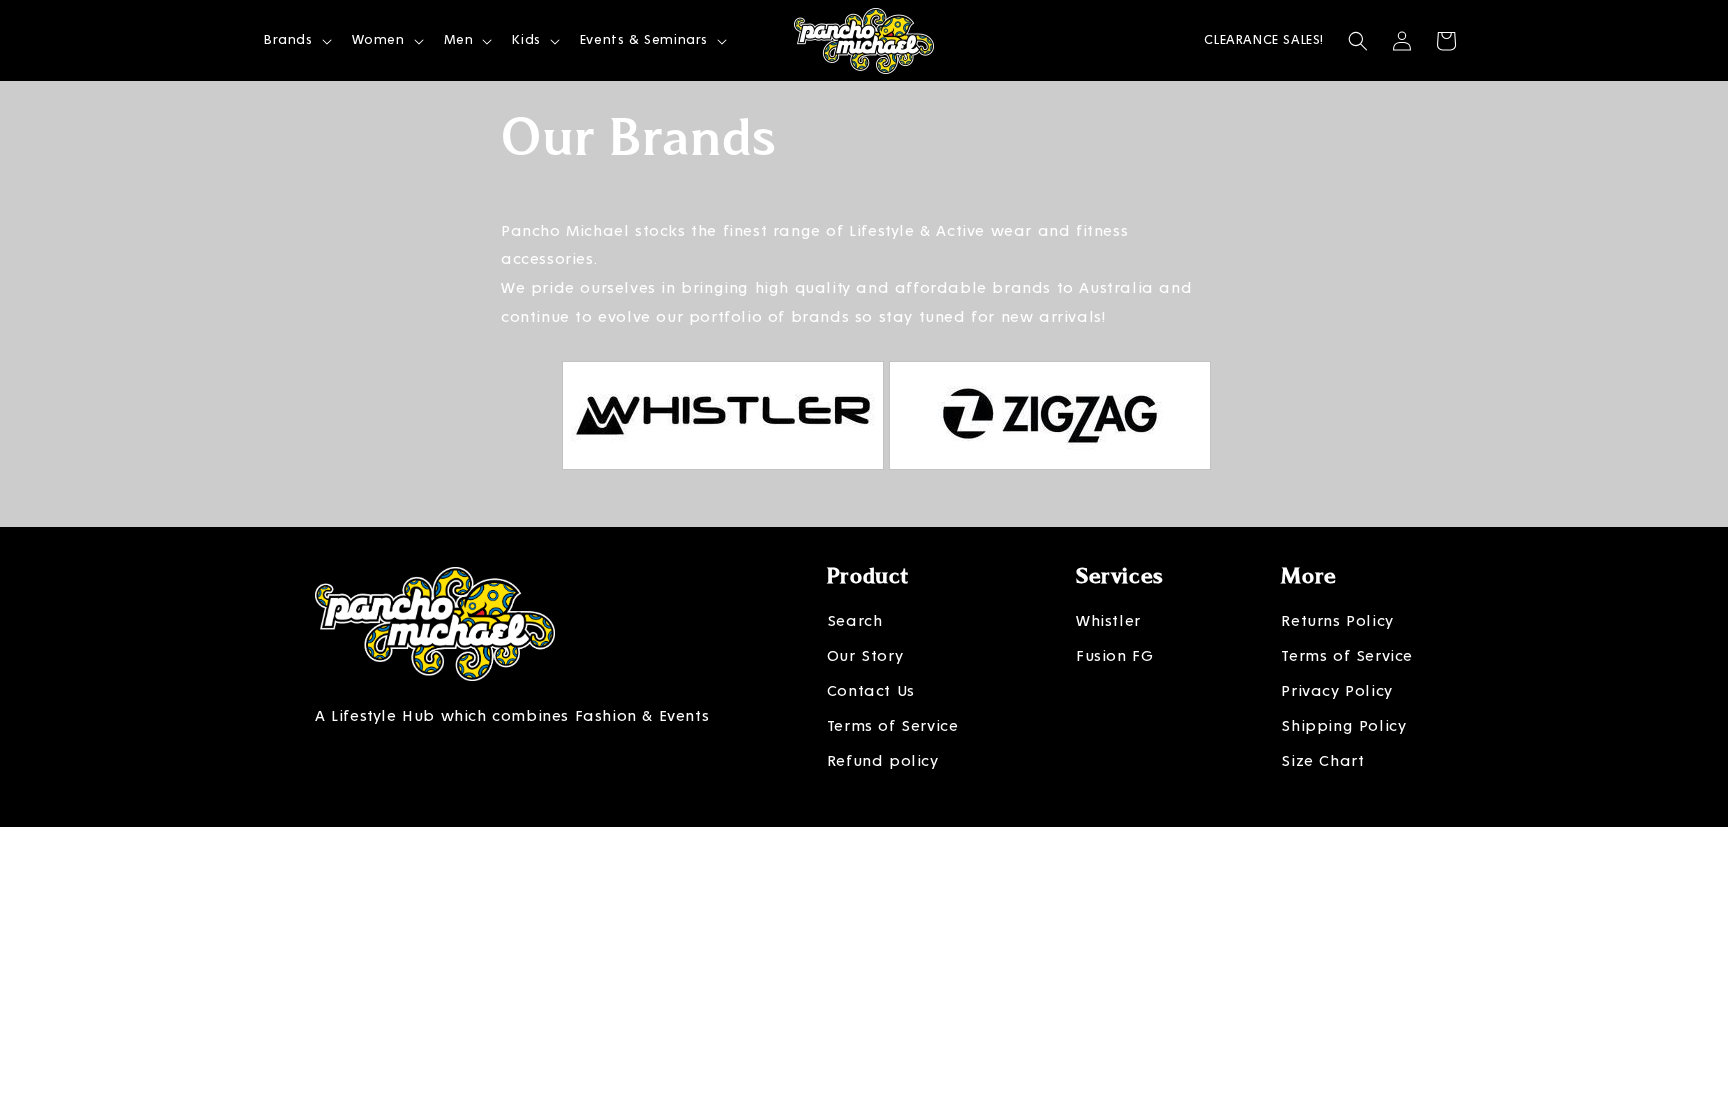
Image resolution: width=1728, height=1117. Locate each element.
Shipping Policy (1343, 726)
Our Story (865, 656)
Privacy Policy (1336, 691)
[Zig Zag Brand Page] (1050, 485)
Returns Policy (1337, 621)
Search (855, 621)
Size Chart (1322, 761)
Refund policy (883, 761)
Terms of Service (893, 726)
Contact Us (871, 691)
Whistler (1108, 621)
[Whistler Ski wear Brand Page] (723, 485)
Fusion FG (1114, 656)
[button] (296, 40)
